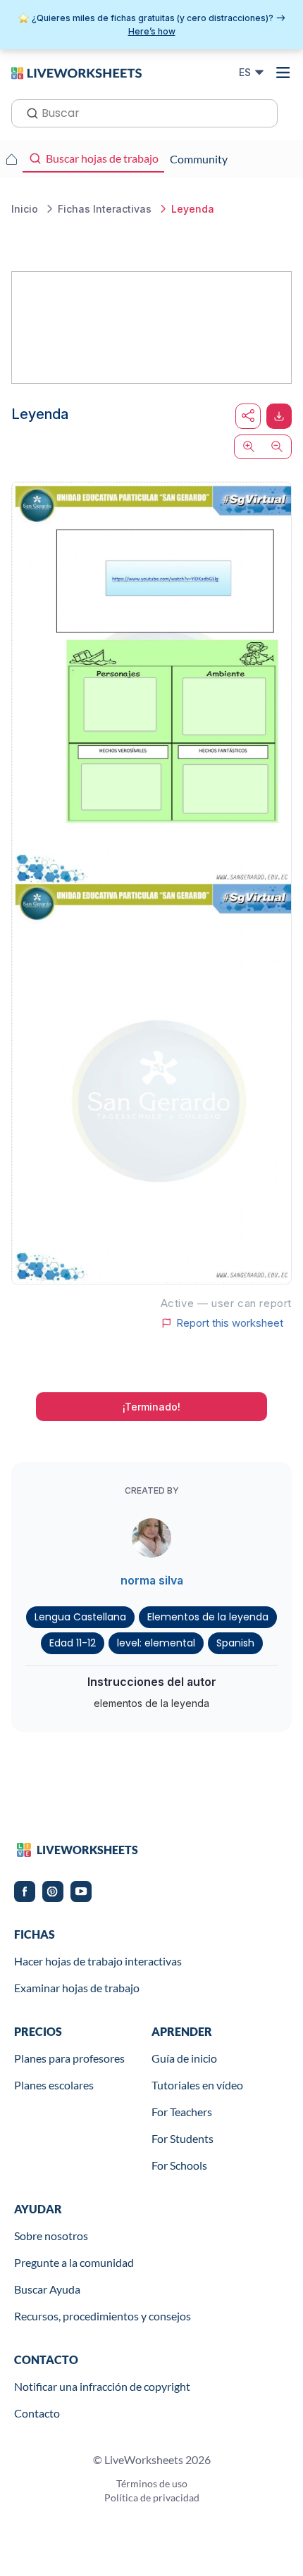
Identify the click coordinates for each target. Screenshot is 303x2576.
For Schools (179, 2165)
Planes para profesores (69, 2058)
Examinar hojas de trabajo (77, 1988)
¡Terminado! (151, 1407)
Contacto (37, 2413)
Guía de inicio (184, 2058)
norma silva (152, 1580)
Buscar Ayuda (47, 2289)
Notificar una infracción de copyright (102, 2386)
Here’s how (152, 31)
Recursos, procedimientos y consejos (103, 2316)
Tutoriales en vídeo (197, 2085)
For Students (183, 2138)
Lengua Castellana (80, 1617)
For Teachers (182, 2112)
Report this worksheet (230, 1323)
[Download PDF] (279, 416)
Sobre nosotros (51, 2236)
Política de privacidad (152, 2497)
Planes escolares (54, 2085)
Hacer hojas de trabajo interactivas (98, 1961)
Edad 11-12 (73, 1643)
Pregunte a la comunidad (74, 2262)
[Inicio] (76, 72)
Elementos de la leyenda (208, 1617)
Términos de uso (152, 2483)
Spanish (235, 1643)
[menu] (283, 73)
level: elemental (156, 1643)
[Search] (28, 112)
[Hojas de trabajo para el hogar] (11, 159)
